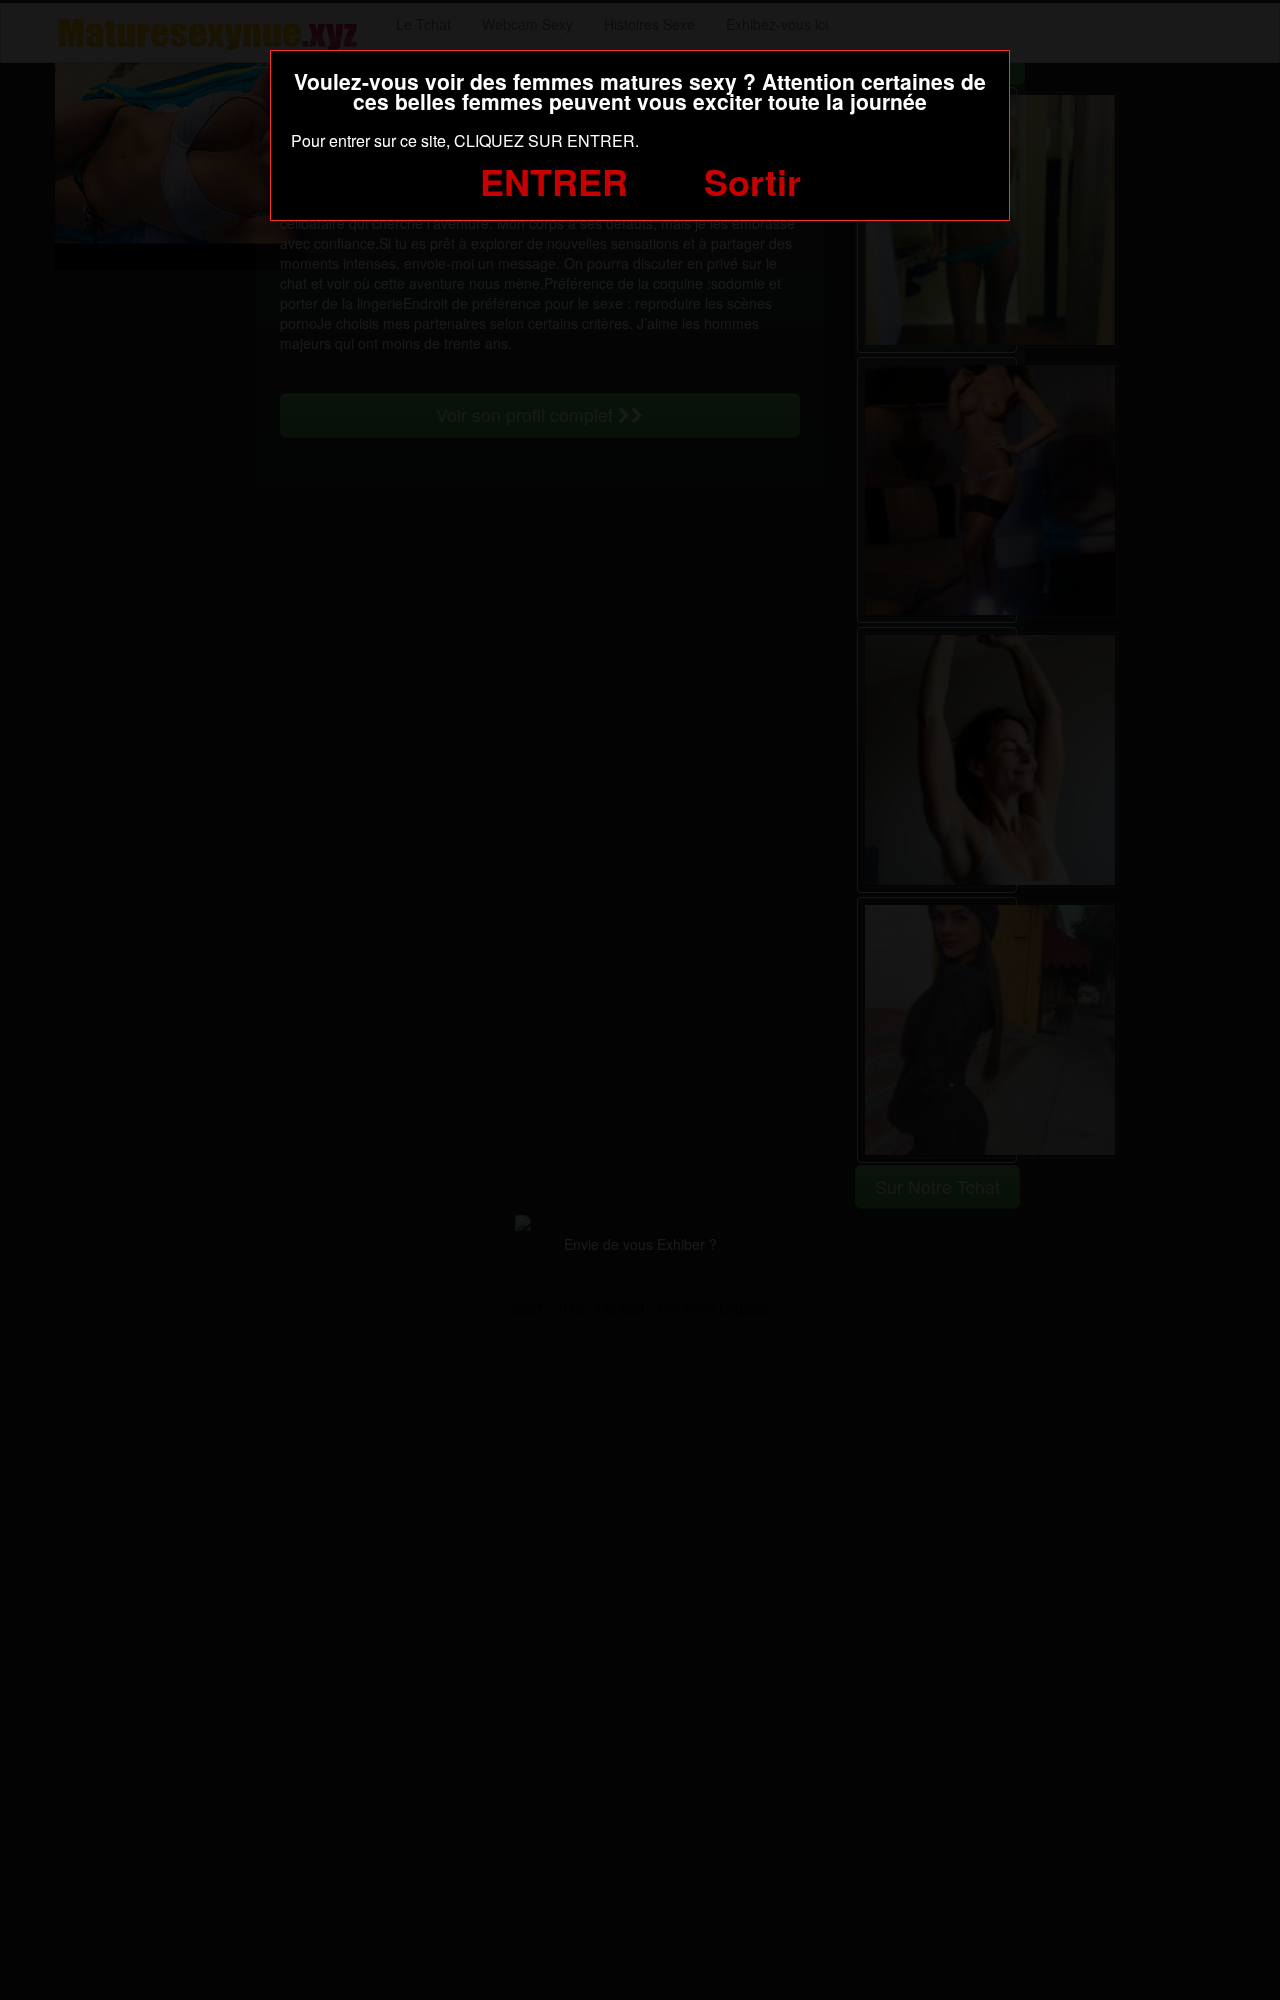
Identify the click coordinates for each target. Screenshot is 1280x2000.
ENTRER (554, 181)
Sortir (752, 181)
